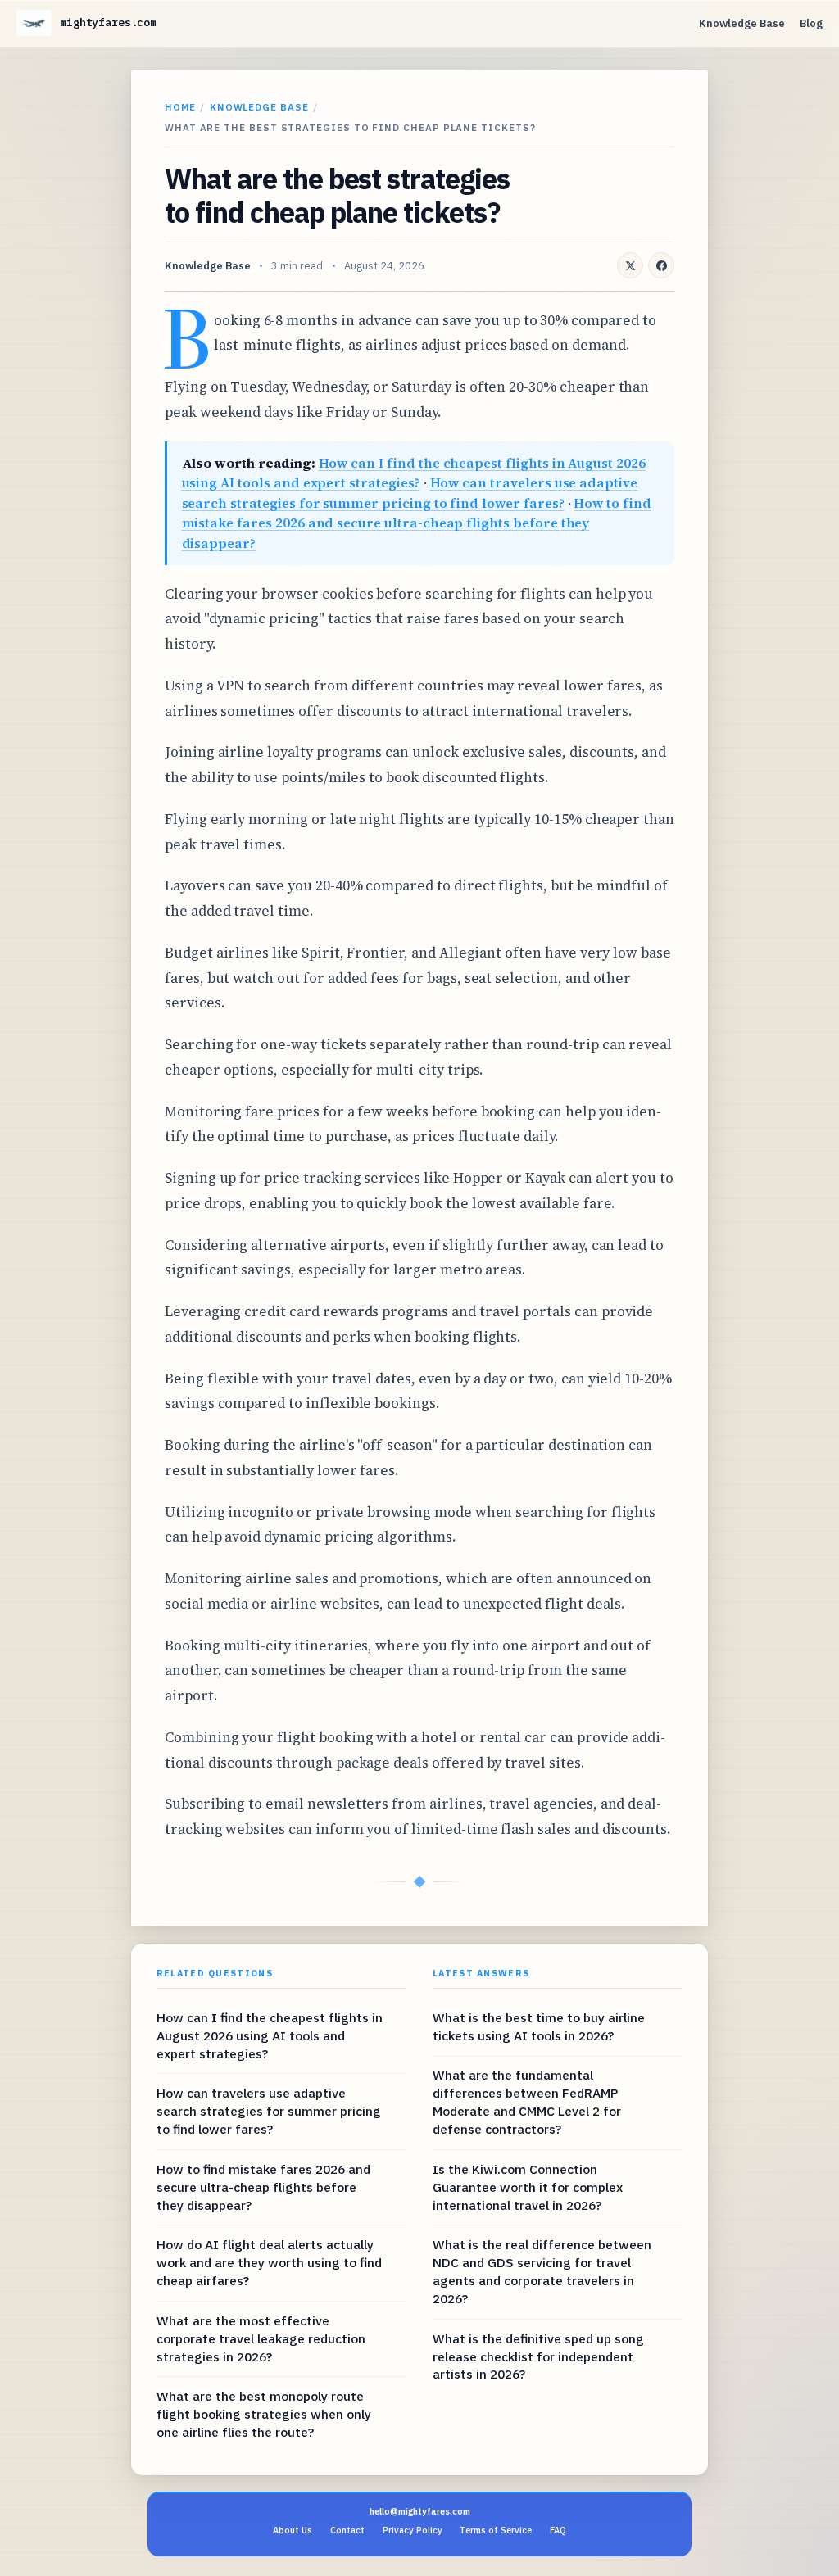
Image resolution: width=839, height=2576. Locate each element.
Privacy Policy (413, 2530)
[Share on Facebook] (661, 265)
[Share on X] (630, 265)
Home (180, 107)
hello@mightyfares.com (420, 2511)
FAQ (558, 2530)
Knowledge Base (742, 23)
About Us (293, 2530)
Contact (347, 2530)
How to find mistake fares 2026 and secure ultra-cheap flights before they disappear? (417, 523)
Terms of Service (496, 2530)
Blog (811, 23)
